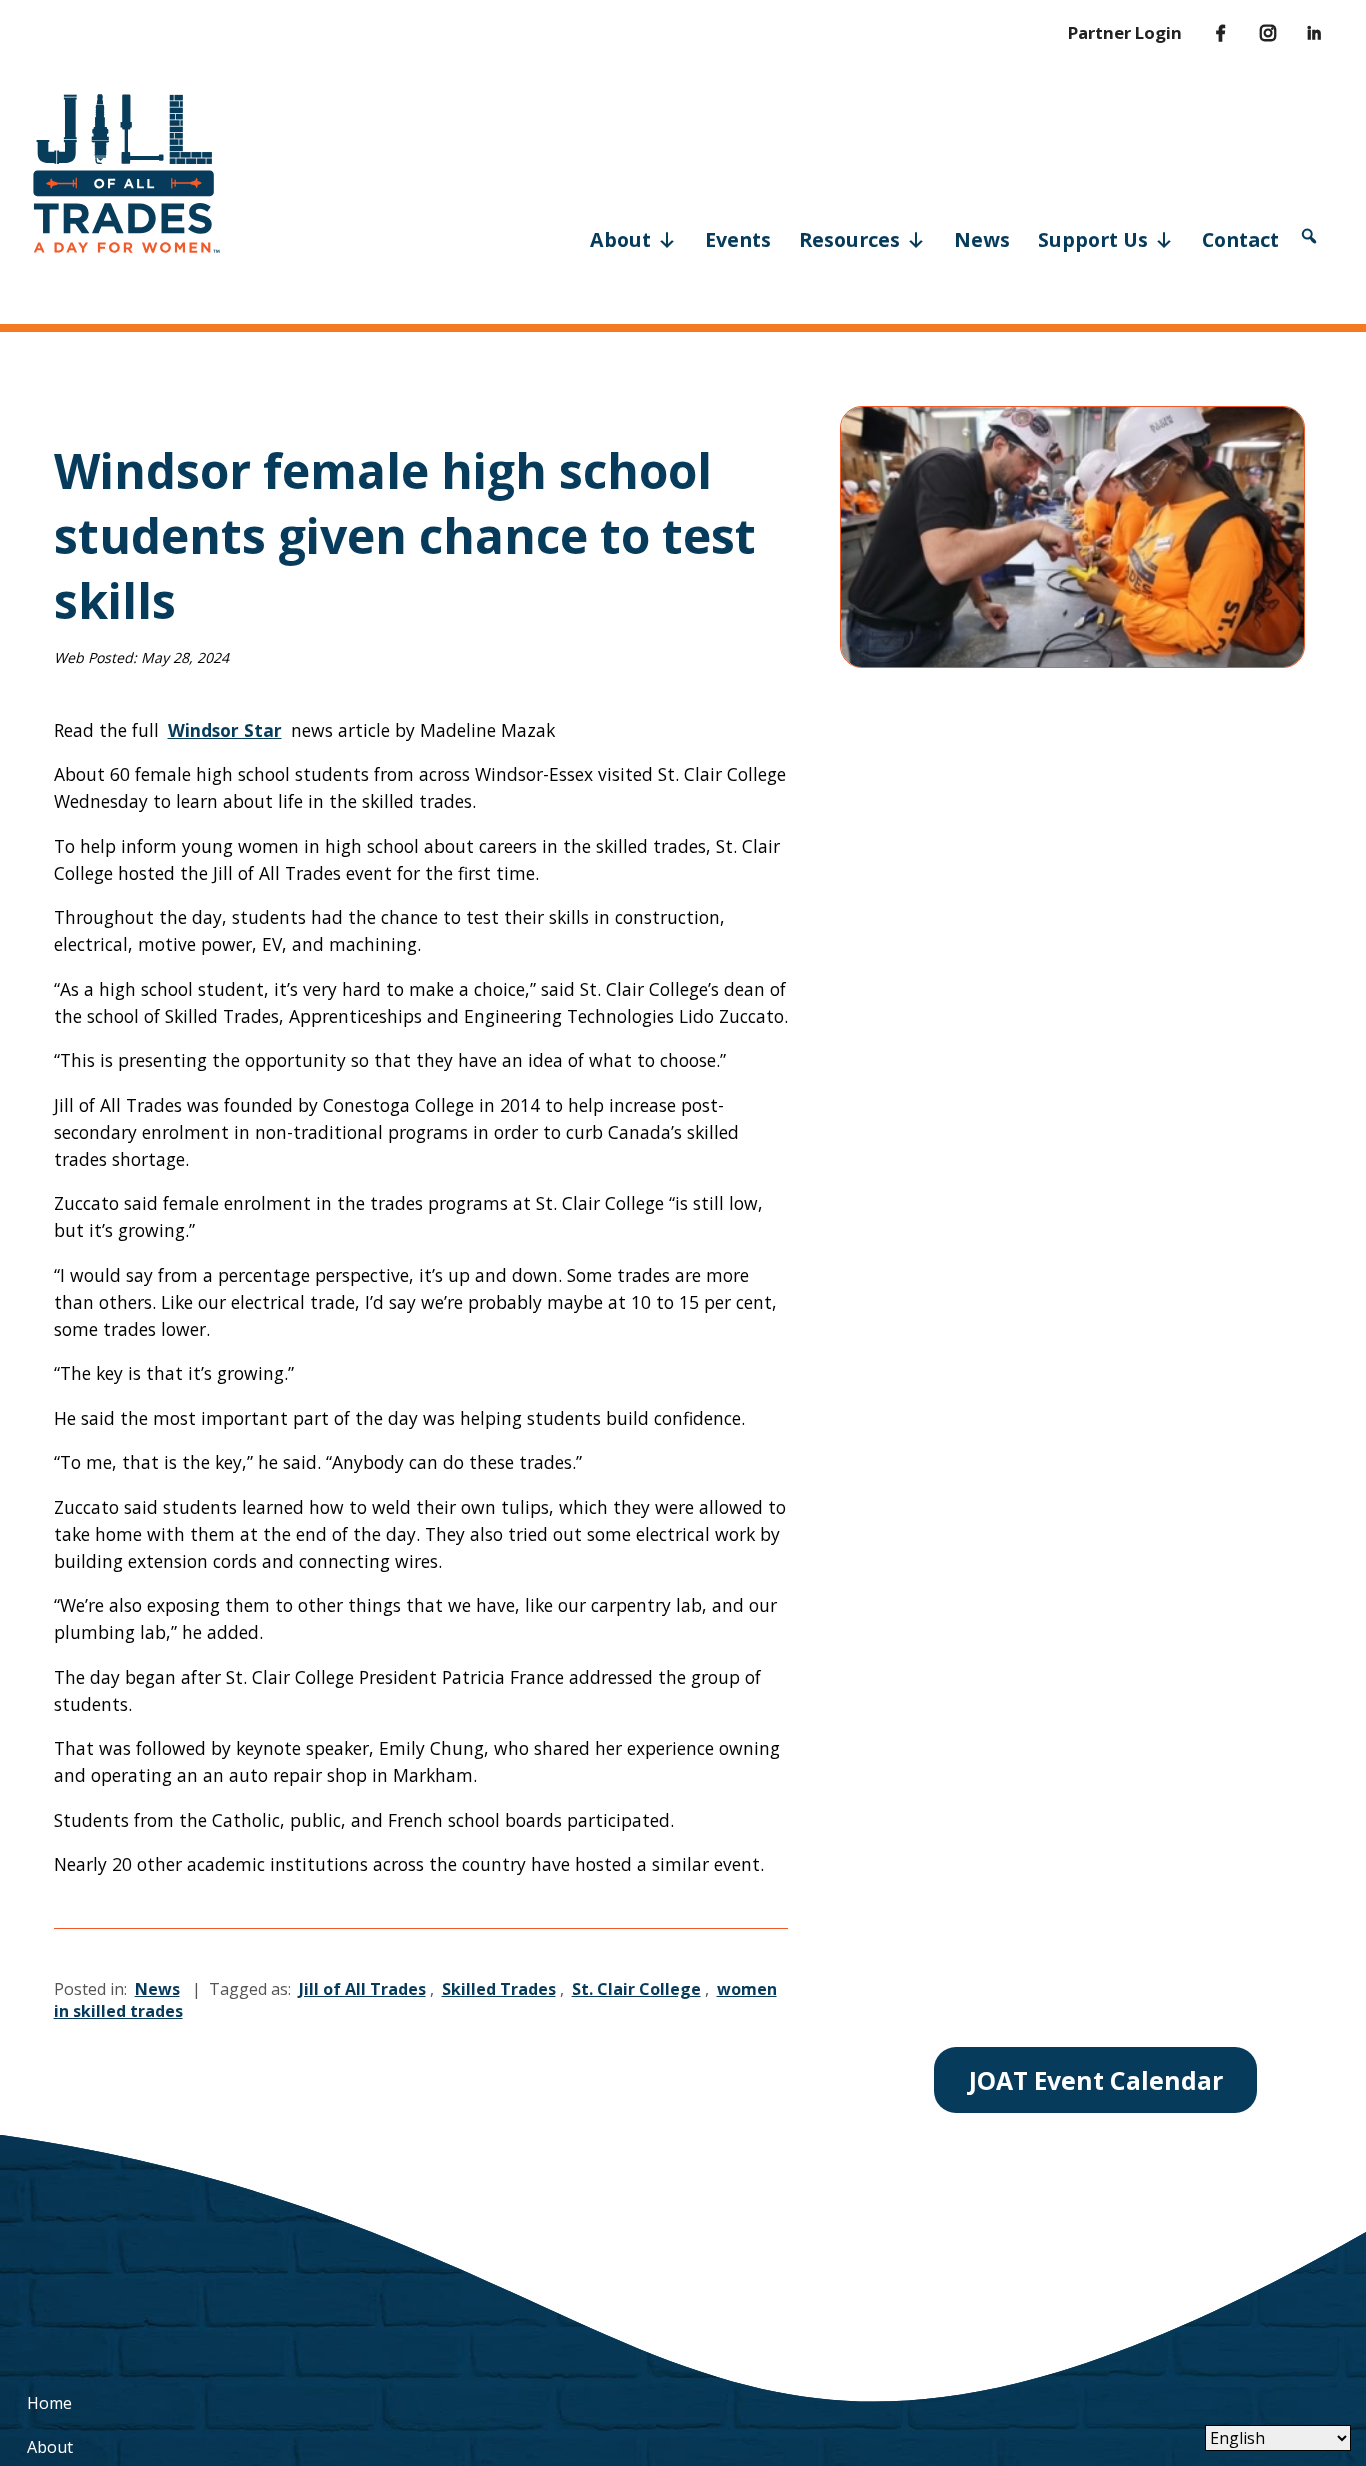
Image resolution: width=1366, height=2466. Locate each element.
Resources (849, 239)
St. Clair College (636, 1989)
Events (738, 239)
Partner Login (1125, 32)
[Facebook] (1206, 33)
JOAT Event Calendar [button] (1096, 2080)
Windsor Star (225, 730)
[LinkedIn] (1300, 33)
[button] (1309, 236)
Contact (1240, 239)
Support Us (1093, 239)
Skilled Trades (499, 1989)
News (982, 239)
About (620, 239)
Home (49, 2403)
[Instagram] (1254, 33)
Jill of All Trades (362, 1989)
